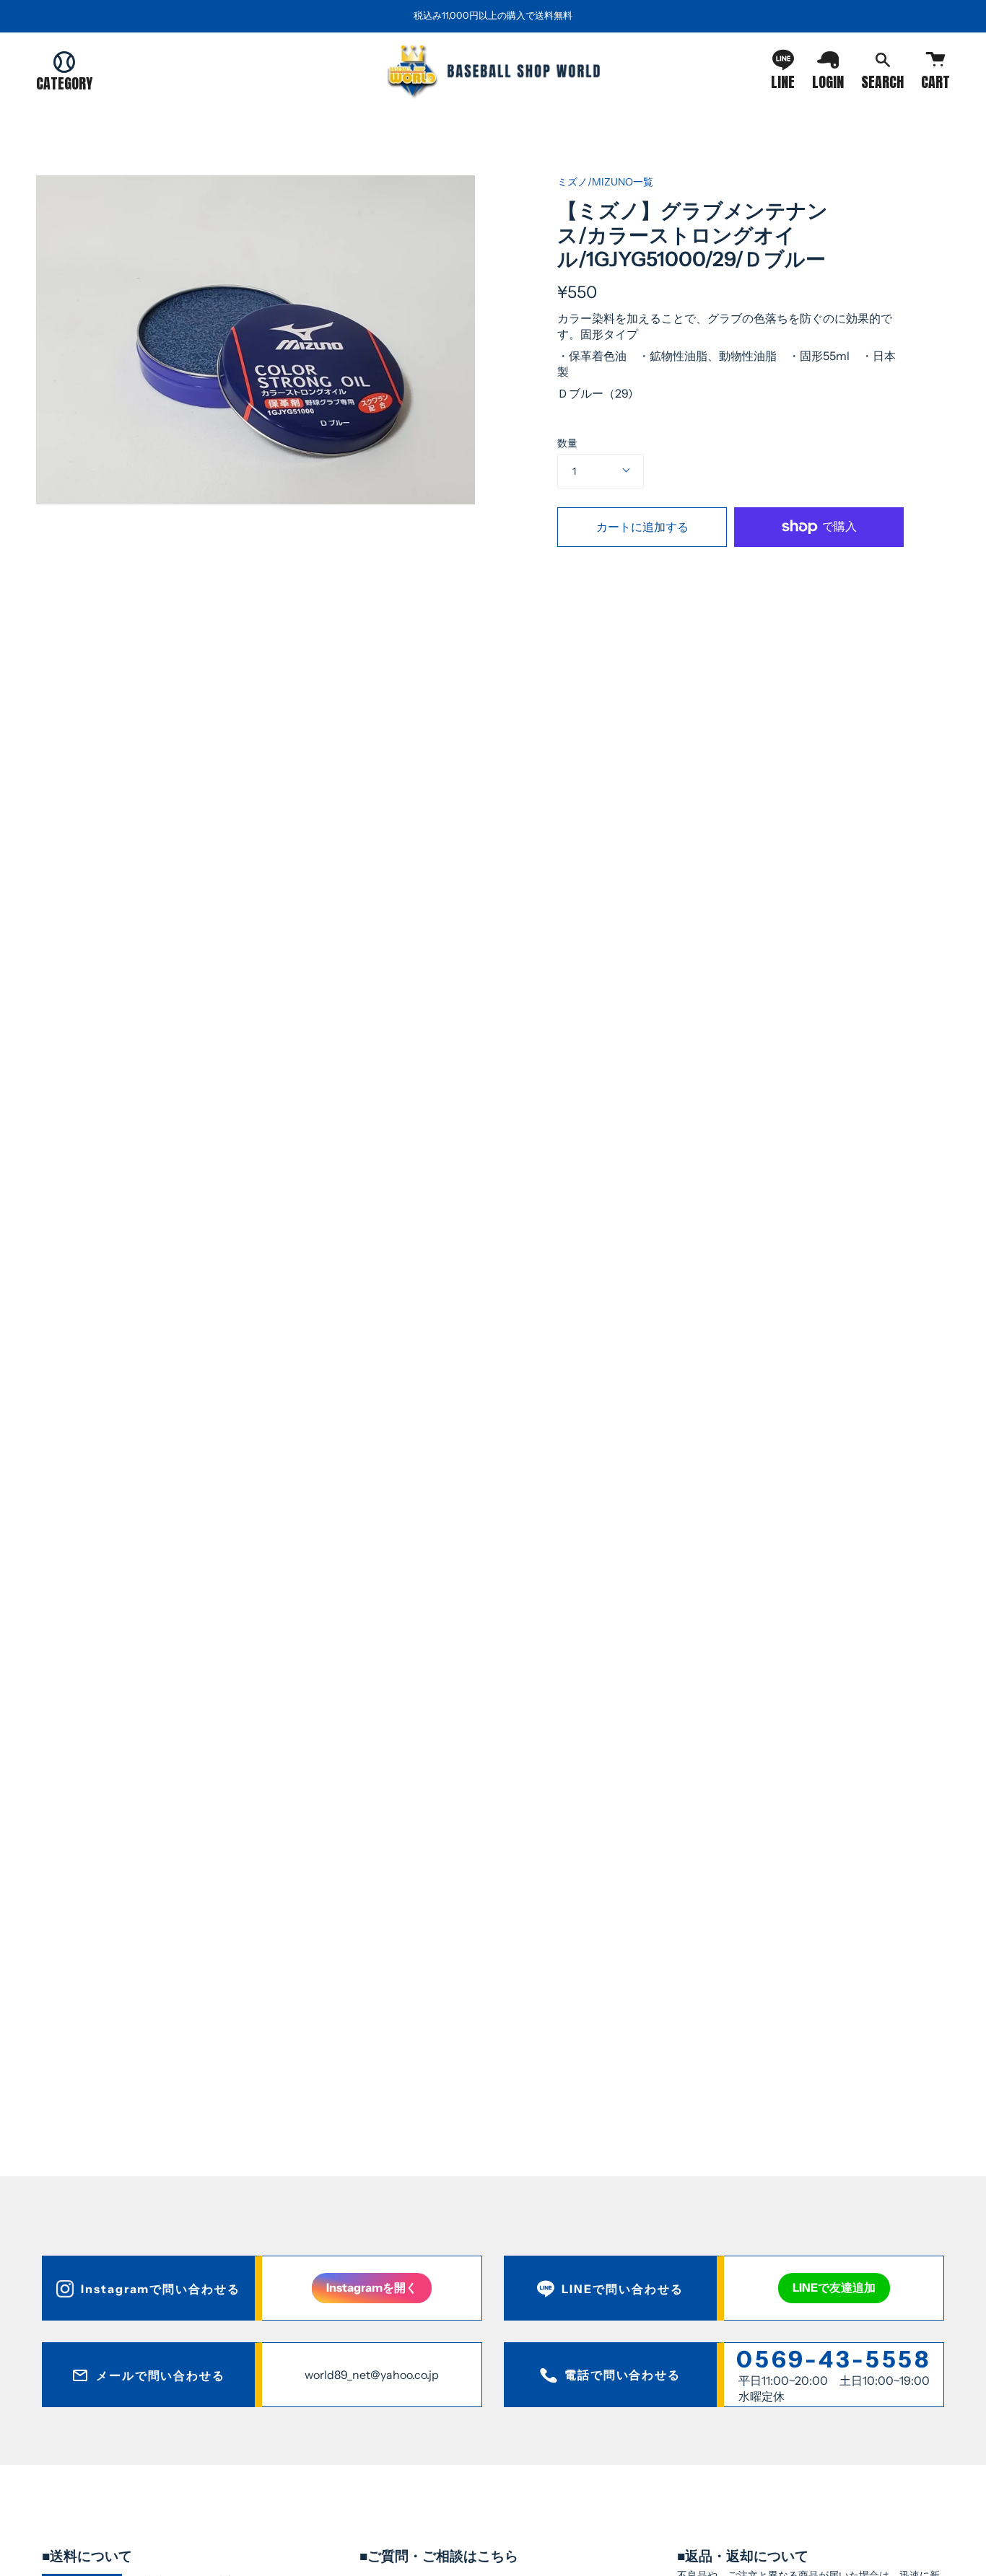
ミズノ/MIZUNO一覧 (605, 182)
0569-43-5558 (834, 2359)
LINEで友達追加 (834, 2287)
